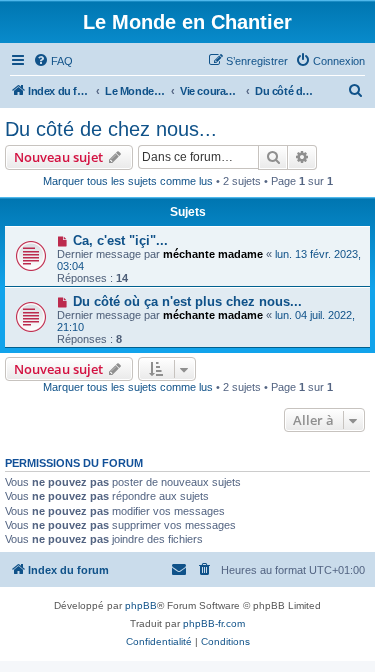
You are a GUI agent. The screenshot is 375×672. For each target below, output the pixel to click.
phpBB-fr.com (214, 623)
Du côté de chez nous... (111, 129)
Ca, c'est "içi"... (120, 240)
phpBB (141, 605)
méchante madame (213, 254)
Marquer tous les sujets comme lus (128, 181)
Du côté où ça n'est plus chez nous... (187, 301)
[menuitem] (53, 61)
